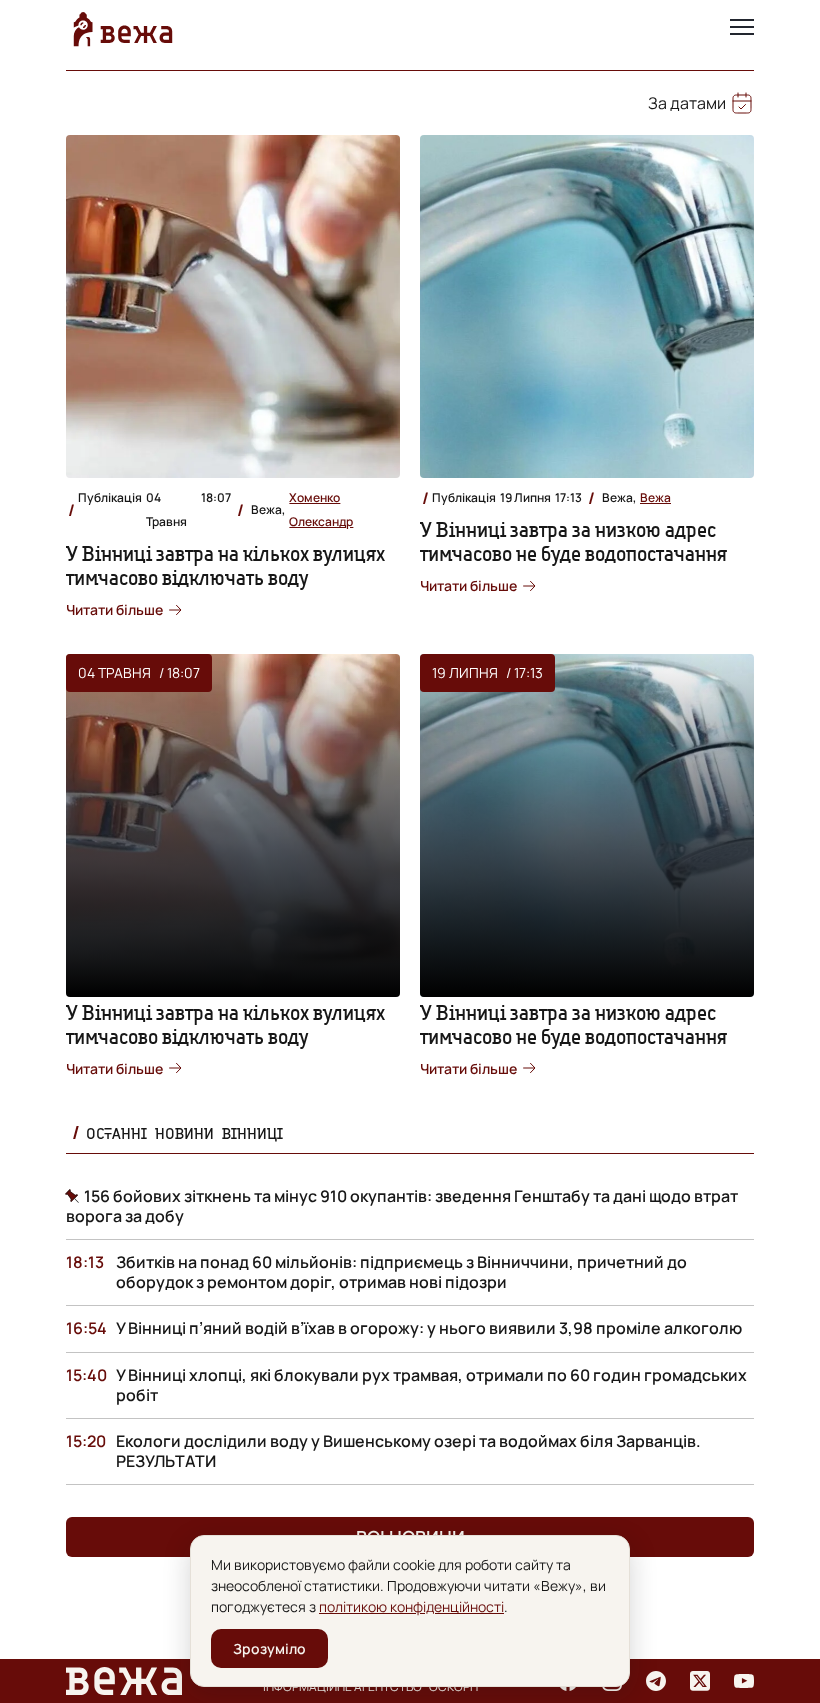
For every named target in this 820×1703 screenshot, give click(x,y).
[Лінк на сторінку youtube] (744, 1681)
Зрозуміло (269, 1648)
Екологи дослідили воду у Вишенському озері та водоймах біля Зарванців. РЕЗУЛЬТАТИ (408, 1451)
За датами (687, 103)
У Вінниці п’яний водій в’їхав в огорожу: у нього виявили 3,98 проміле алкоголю (429, 1328)
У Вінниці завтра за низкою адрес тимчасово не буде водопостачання (573, 541)
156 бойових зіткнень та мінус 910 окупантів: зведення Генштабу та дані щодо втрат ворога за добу (402, 1206)
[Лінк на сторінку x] (700, 1681)
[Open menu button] (742, 29)
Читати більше (114, 609)
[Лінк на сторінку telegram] (656, 1681)
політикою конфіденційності (411, 1606)
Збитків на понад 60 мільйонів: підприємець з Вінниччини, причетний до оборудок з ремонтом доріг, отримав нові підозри (401, 1272)
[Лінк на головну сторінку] (123, 29)
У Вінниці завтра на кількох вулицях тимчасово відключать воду (225, 565)
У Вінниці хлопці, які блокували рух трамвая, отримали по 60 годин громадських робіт (431, 1385)
